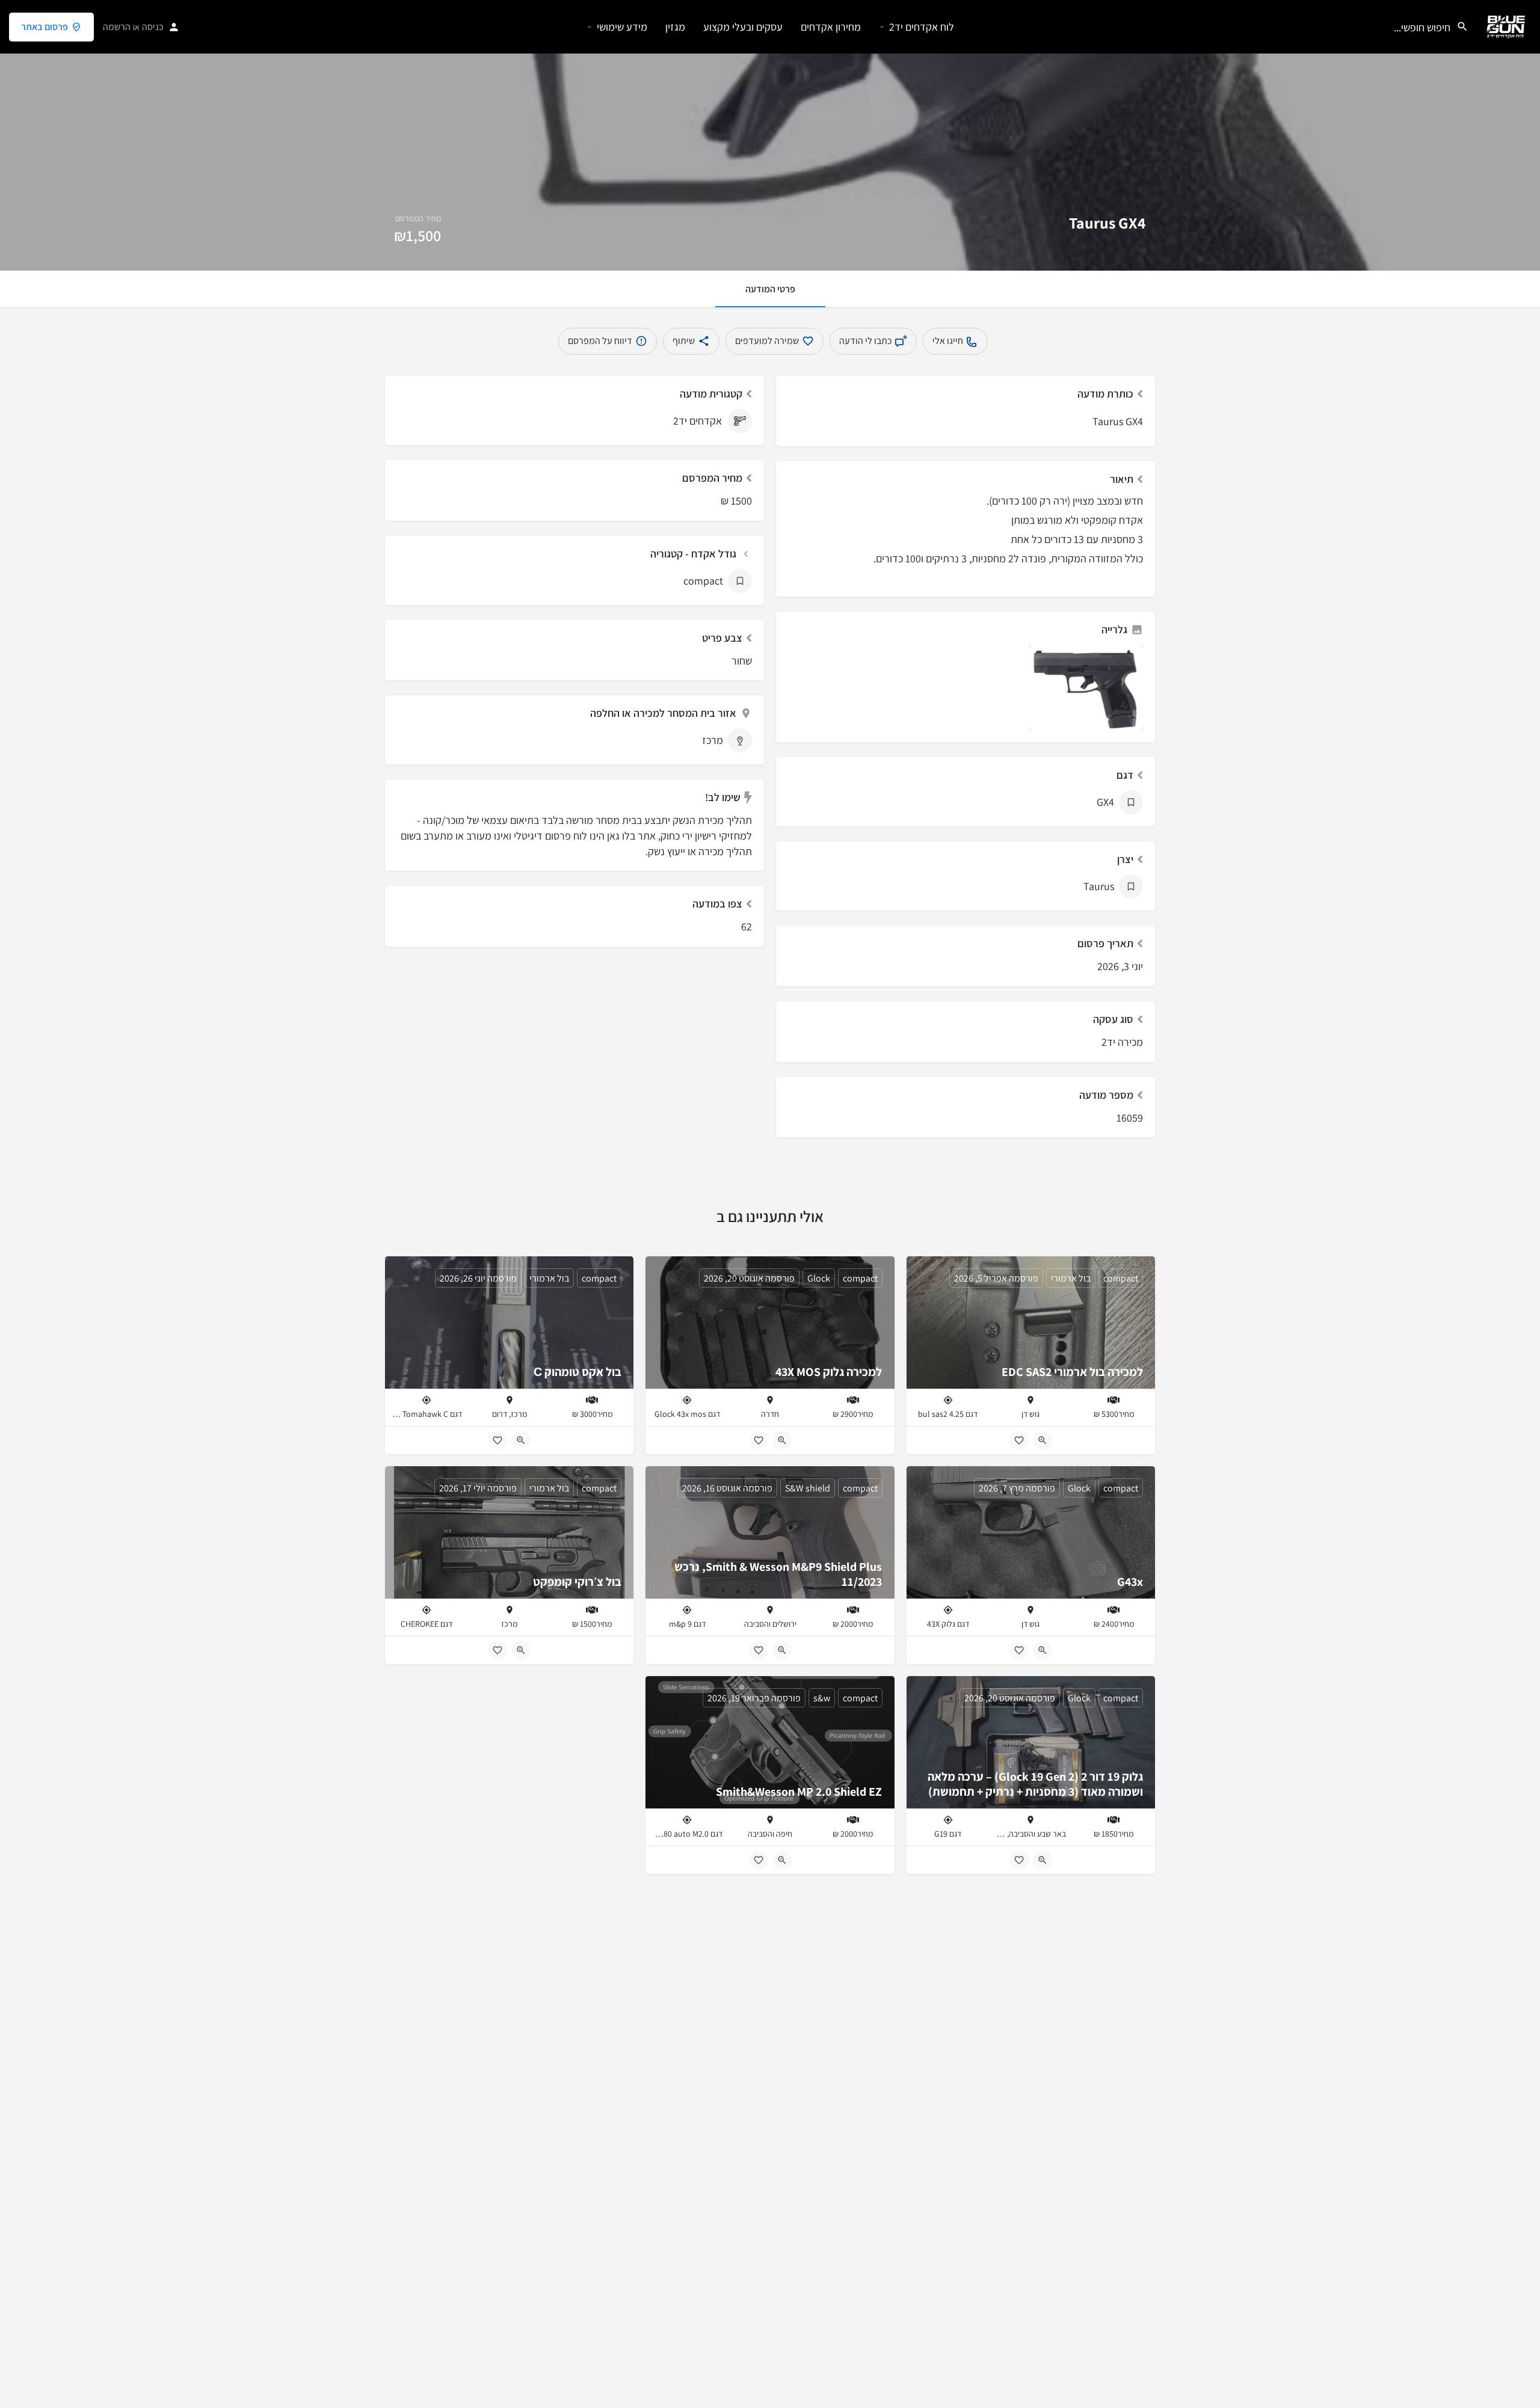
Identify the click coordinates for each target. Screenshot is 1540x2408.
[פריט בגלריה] (1086, 688)
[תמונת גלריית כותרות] (770, 135)
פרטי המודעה (770, 289)
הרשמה (117, 27)
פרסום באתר (45, 27)
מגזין (675, 27)
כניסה (153, 27)
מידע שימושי (622, 27)
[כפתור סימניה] (1019, 1440)
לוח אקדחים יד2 (922, 27)
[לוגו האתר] (1504, 26)
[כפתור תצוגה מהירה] (1043, 1440)
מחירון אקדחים (831, 27)
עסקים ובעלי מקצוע (743, 27)
